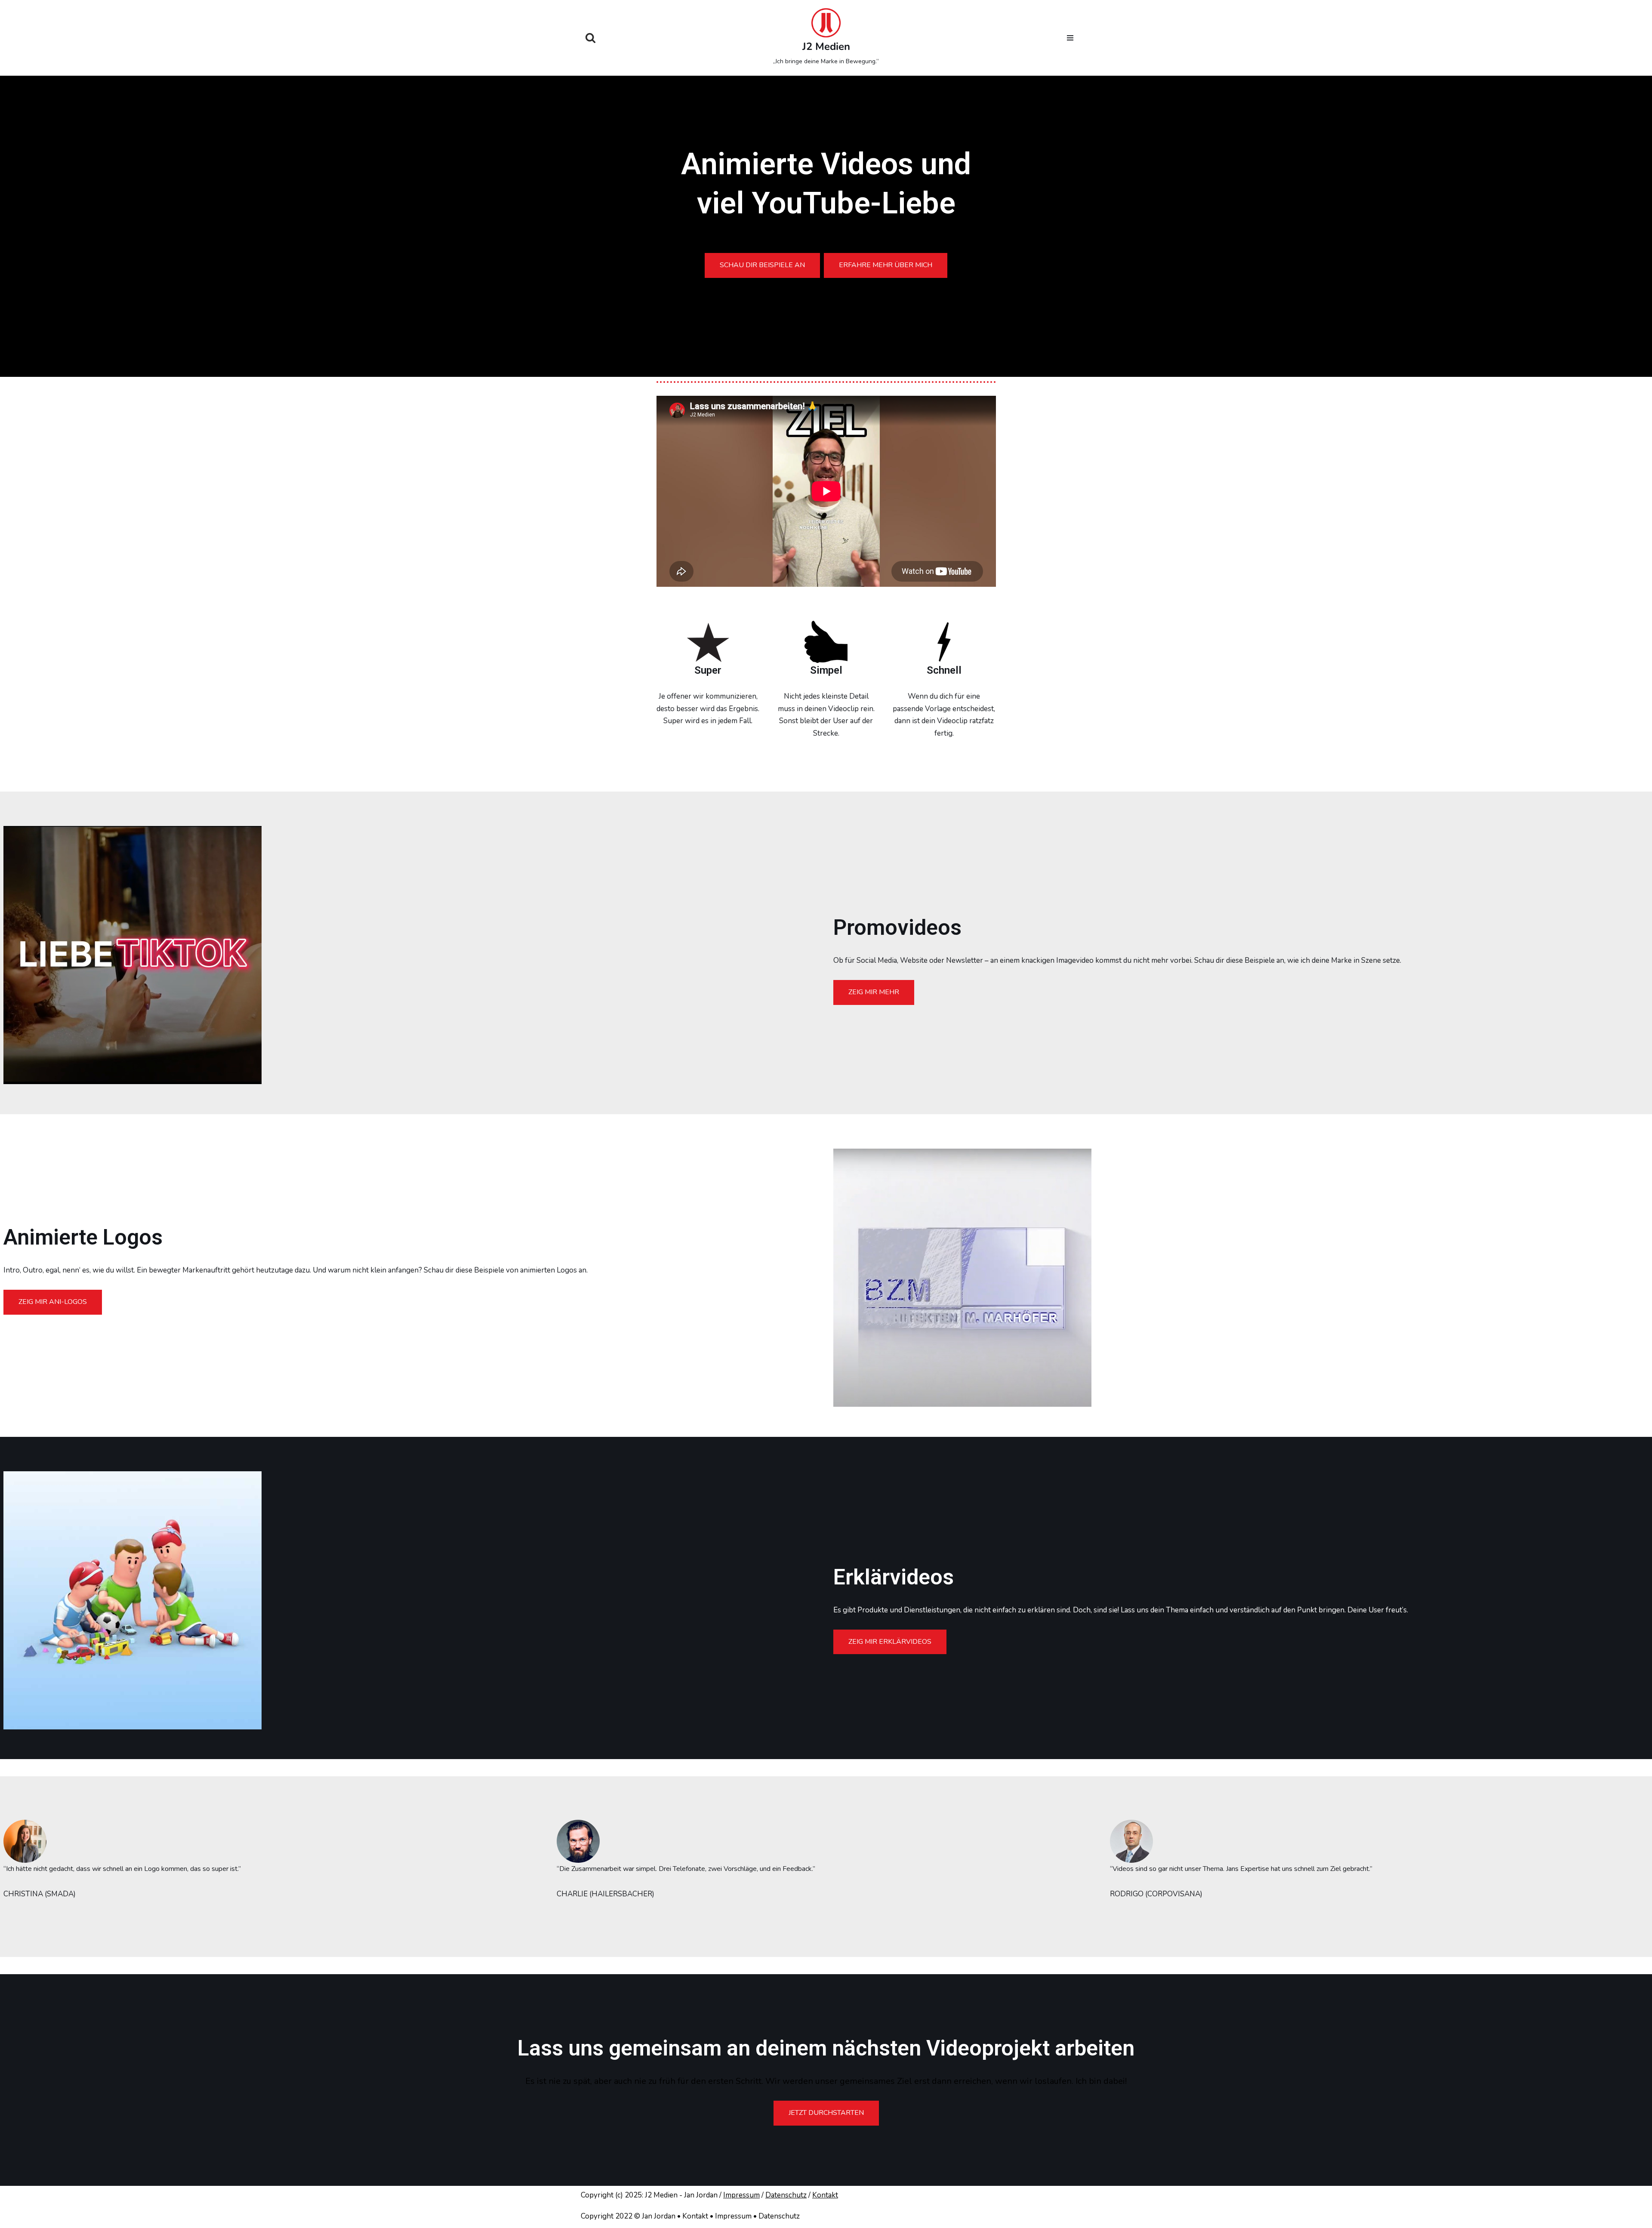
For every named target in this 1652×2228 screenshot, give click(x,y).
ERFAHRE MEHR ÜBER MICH (886, 265)
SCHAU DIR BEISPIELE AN (762, 265)
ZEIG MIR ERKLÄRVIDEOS (890, 1642)
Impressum (741, 2195)
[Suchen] (590, 38)
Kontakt (825, 2195)
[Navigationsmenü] (1070, 38)
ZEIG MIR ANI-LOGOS (53, 1302)
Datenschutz (786, 2195)
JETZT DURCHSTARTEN (826, 2113)
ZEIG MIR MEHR (874, 992)
